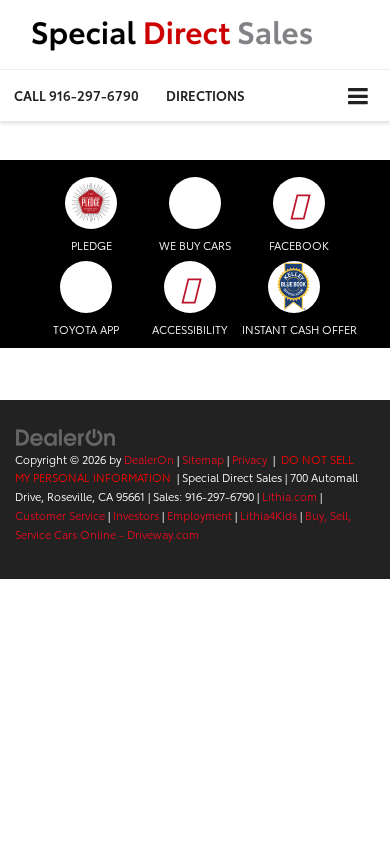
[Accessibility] (190, 287)
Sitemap (203, 459)
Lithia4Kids (268, 515)
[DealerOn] (66, 435)
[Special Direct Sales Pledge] (91, 203)
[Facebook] (299, 203)
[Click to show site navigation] (358, 95)
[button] (76, 95)
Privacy (249, 459)
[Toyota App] (86, 287)
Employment (199, 515)
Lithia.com (289, 496)
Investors (136, 515)
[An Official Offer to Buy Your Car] (294, 287)
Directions (205, 95)
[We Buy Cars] (195, 203)
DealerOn (149, 459)
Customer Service (60, 515)
